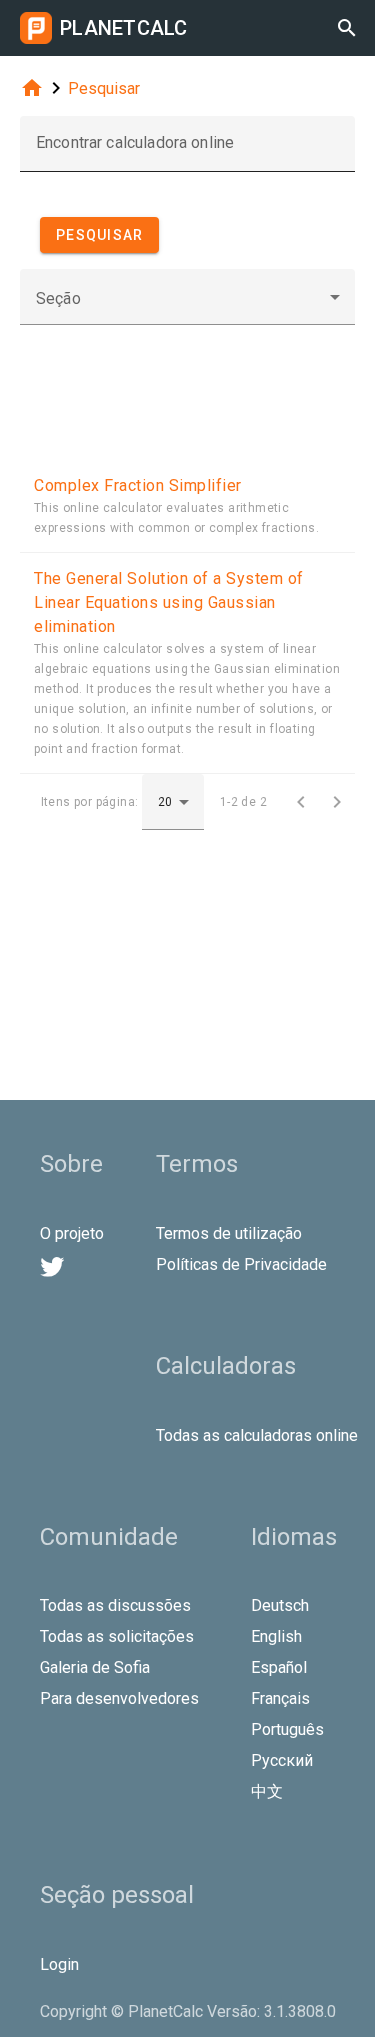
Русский (282, 1760)
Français (280, 1698)
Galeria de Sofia (95, 1667)
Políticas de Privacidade (241, 1264)
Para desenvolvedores (119, 1698)
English (276, 1636)
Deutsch (280, 1605)
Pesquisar (104, 88)
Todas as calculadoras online (257, 1435)
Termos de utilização (229, 1233)
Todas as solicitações (117, 1636)
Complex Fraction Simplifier (138, 485)
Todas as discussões (115, 1605)
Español (279, 1667)
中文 (267, 1791)
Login (59, 1964)
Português (287, 1729)
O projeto (72, 1233)
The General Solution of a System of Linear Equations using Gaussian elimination (169, 602)
